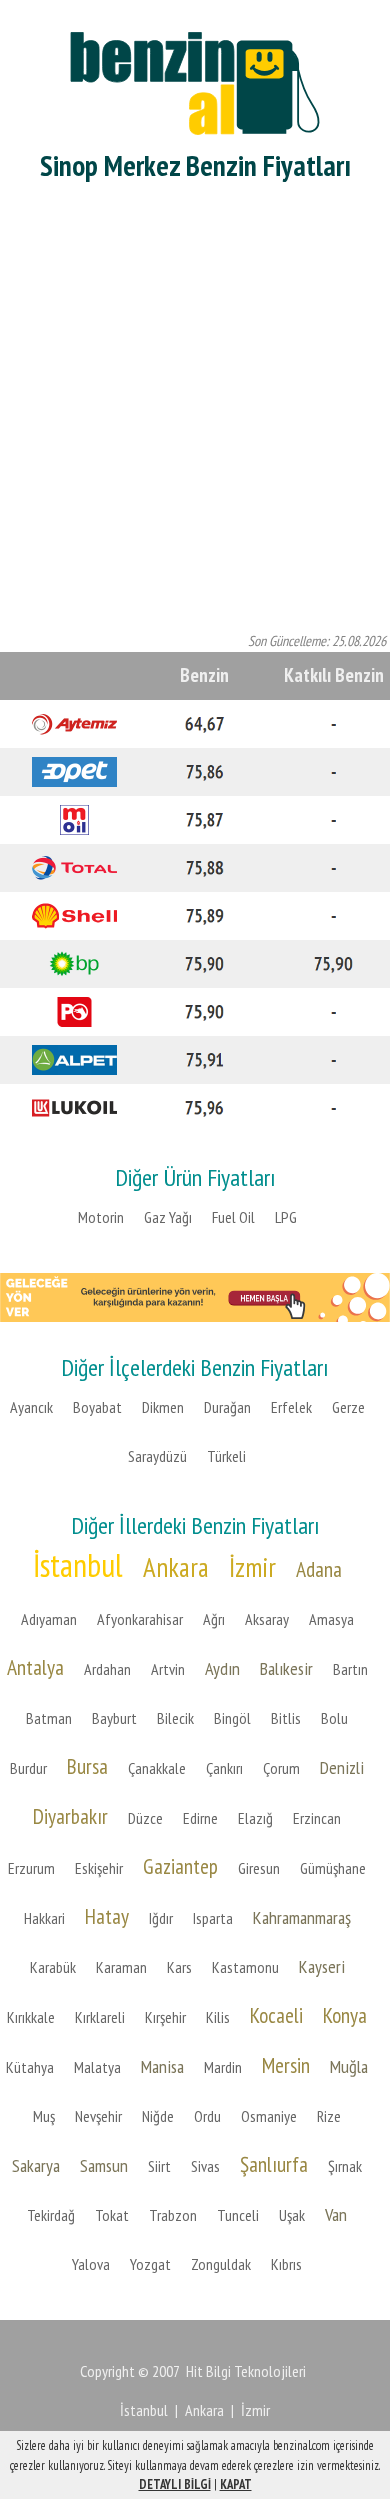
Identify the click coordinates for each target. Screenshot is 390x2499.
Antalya (35, 1667)
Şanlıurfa (274, 2164)
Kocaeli (276, 2015)
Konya (345, 2015)
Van (336, 2214)
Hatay (107, 1916)
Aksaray (267, 1619)
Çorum (281, 1768)
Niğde (158, 2116)
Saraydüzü (157, 1456)
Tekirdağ (51, 2215)
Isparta (213, 1918)
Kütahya (30, 2067)
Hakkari (44, 1918)
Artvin (168, 1669)
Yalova (91, 2264)
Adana (319, 1569)
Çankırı (224, 1768)
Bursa (87, 1766)
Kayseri (322, 1966)
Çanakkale (157, 1768)
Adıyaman (49, 1619)
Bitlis (286, 1718)
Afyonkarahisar (140, 1619)
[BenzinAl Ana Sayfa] (195, 80)
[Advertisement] (195, 411)
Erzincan (317, 1818)
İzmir (252, 1567)
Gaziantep (180, 1866)
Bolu (334, 1718)
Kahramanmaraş (302, 1917)
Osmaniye (269, 2116)
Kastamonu (245, 1967)
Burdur (28, 1768)
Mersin (286, 2065)
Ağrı (214, 1619)
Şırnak (345, 2166)
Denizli (342, 1767)
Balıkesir (286, 1668)
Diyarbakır (70, 1816)
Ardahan (107, 1669)
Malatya (97, 2067)
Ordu (207, 2116)
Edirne (200, 1818)
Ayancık (31, 1407)
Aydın (222, 1668)
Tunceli (238, 2215)
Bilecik (175, 1718)
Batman (49, 1718)
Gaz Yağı (168, 1217)
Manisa (162, 2066)
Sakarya (36, 2165)
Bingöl (232, 1718)
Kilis (218, 2017)
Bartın (350, 1669)
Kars (179, 1967)
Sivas (205, 2166)
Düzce (145, 1818)
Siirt (159, 2166)
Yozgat (150, 2264)
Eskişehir (99, 1868)
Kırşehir (165, 2017)
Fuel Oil (233, 1217)
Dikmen (163, 1407)
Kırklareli (100, 2017)
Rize (329, 2116)
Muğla (349, 2066)
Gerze (348, 1407)
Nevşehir (98, 2116)
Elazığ (255, 1818)
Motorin (101, 1217)
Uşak (292, 2215)
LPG (286, 1217)
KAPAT (236, 2484)
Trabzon (173, 2215)
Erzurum (31, 1868)
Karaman (121, 1967)
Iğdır (161, 1918)
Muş (44, 2116)
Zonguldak (221, 2264)
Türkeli (226, 1456)
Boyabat (97, 1407)
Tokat (112, 2215)
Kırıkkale (31, 2017)
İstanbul (78, 1565)
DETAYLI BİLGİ (175, 2484)
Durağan (227, 1407)
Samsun (104, 2165)
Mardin (223, 2067)
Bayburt (114, 1718)
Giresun (259, 1868)
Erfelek (291, 1407)
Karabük (53, 1967)
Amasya (331, 1619)
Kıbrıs (286, 2264)
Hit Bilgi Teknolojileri (246, 2371)
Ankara (176, 1567)
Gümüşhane (333, 1868)
